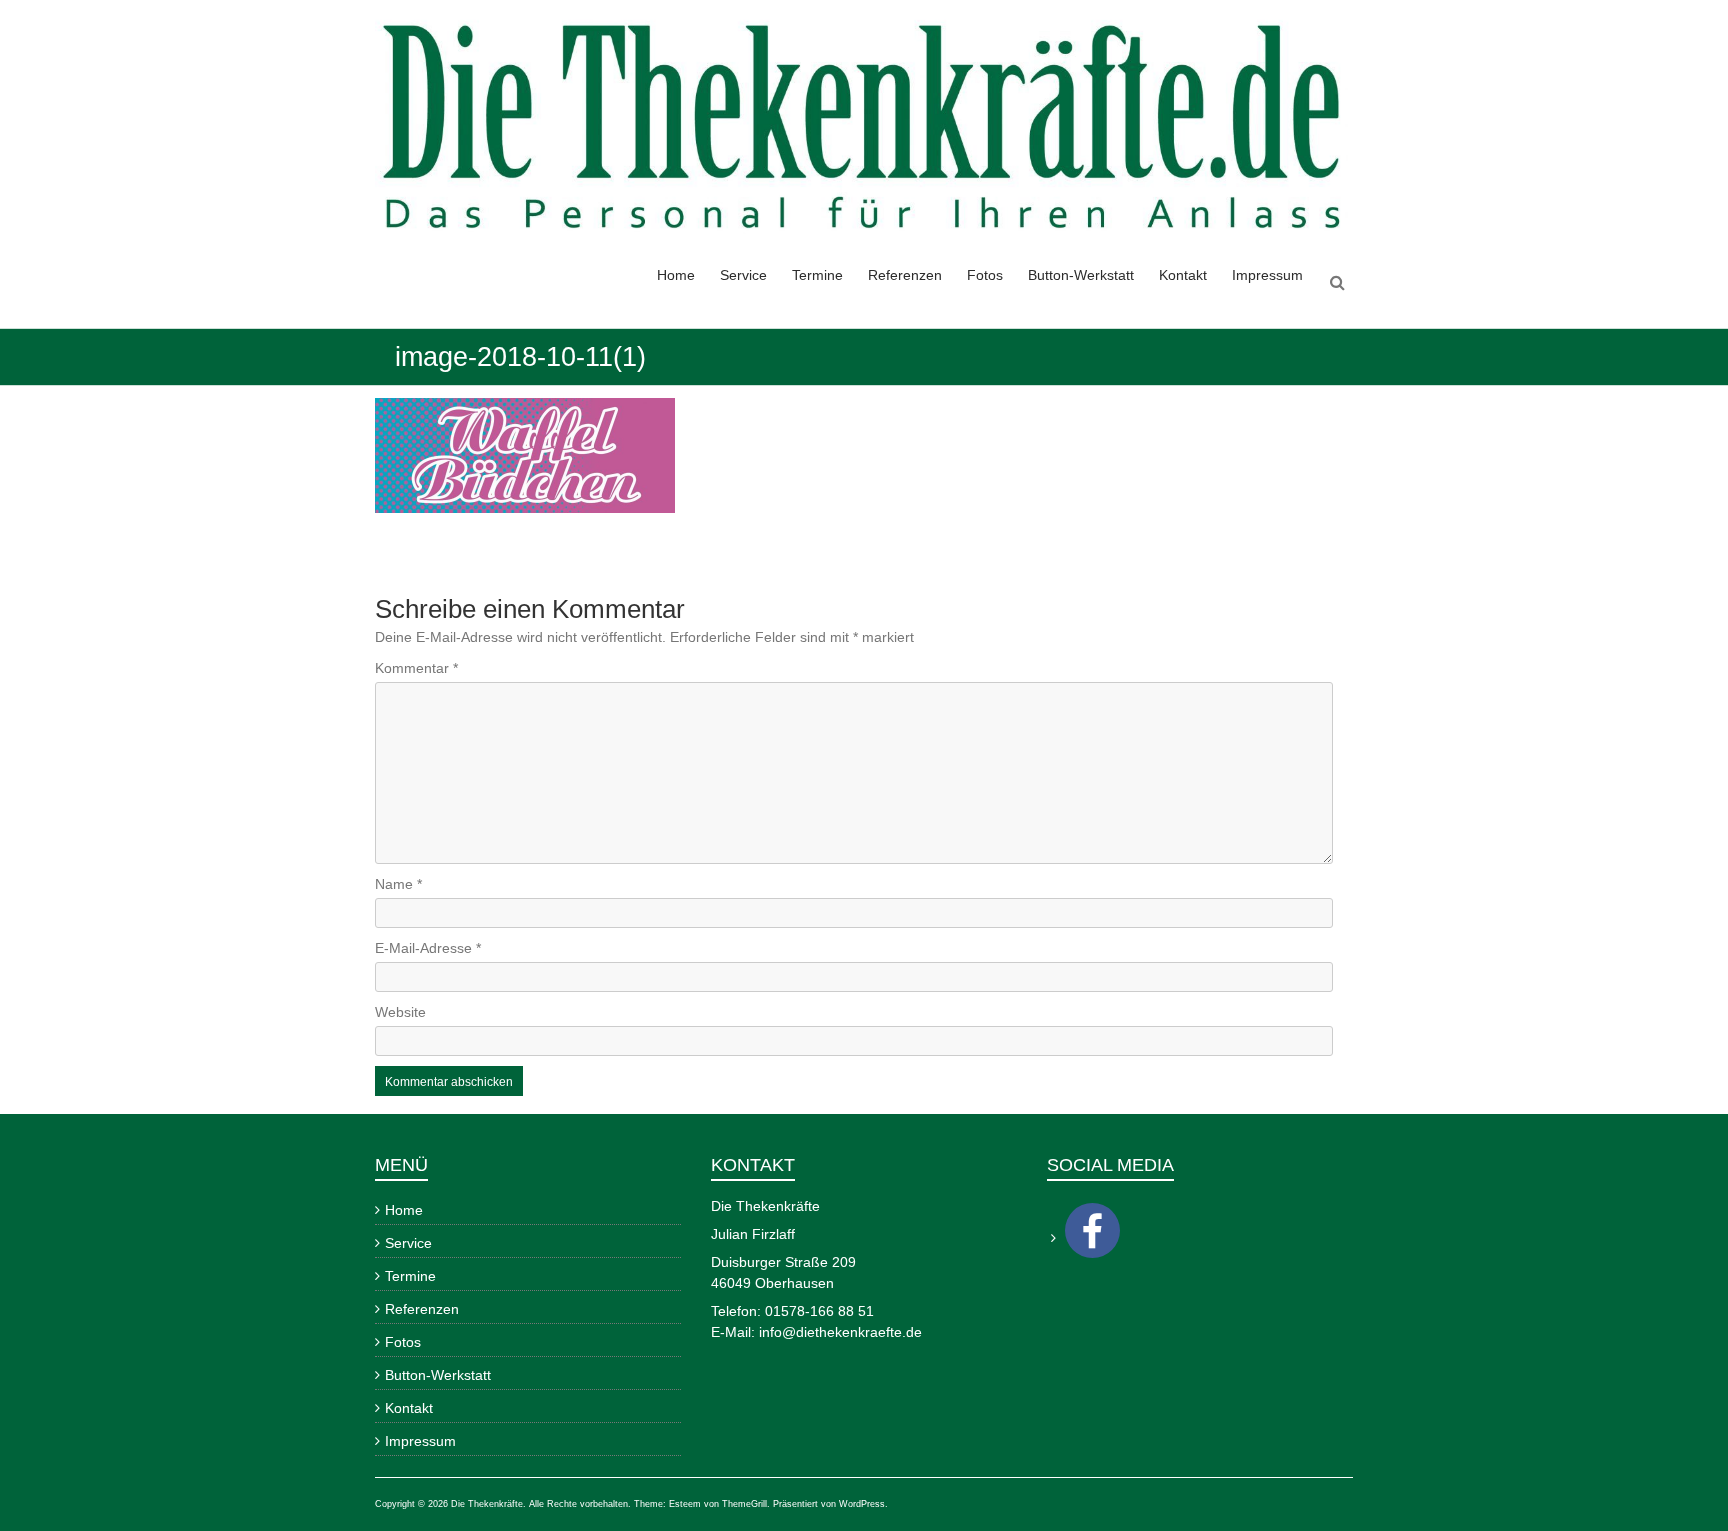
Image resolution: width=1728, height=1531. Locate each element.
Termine (817, 275)
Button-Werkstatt (1081, 275)
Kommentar (416, 668)
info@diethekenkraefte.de (840, 1332)
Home (676, 275)
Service (743, 275)
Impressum (1267, 275)
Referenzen (905, 275)
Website (400, 1012)
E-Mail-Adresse (428, 948)
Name (398, 884)
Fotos (985, 275)
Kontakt (1183, 275)
